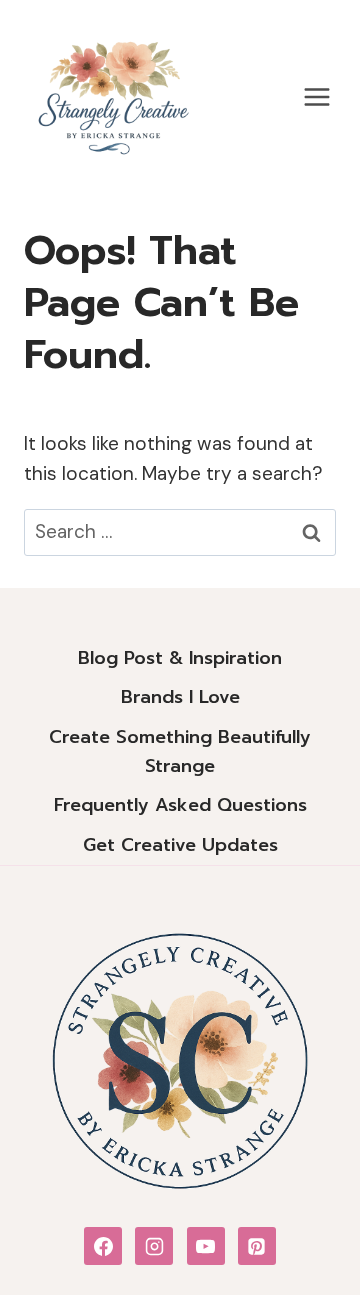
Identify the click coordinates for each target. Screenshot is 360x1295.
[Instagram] (154, 1246)
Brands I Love (180, 697)
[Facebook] (103, 1246)
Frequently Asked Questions (180, 805)
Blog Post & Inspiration (180, 658)
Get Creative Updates (180, 845)
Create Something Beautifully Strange (180, 751)
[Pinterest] (257, 1246)
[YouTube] (206, 1246)
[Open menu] (316, 96)
